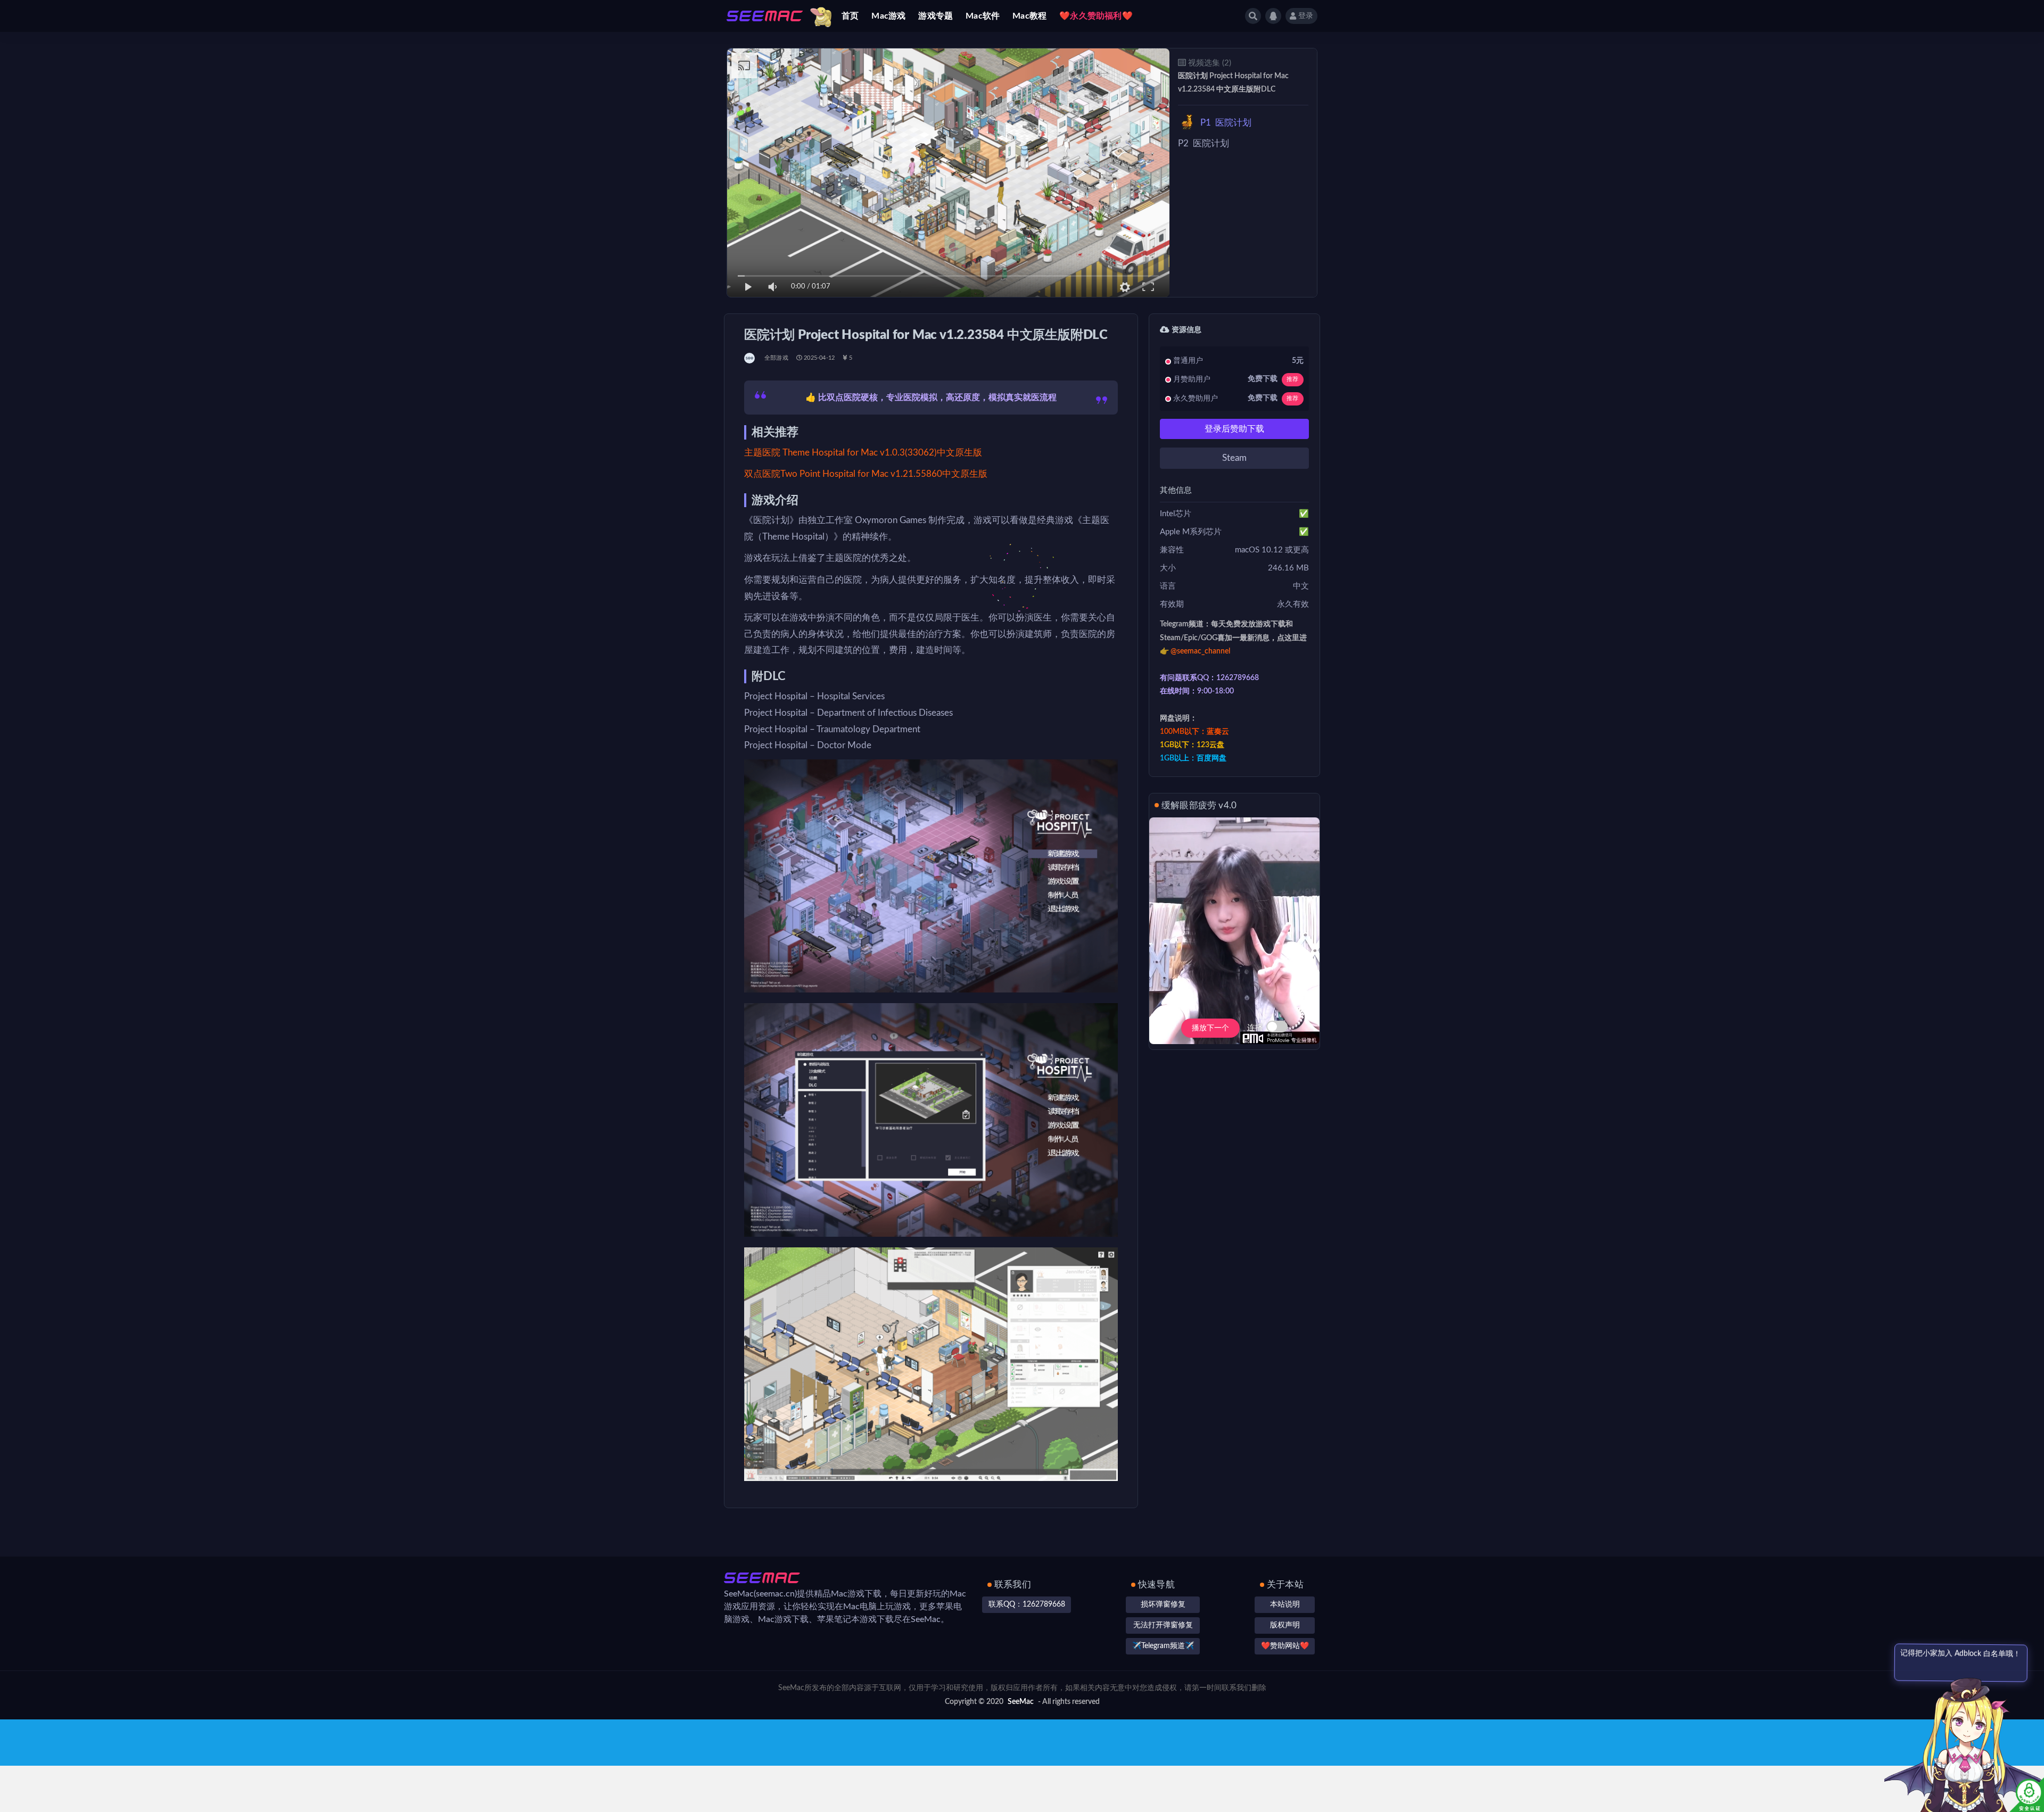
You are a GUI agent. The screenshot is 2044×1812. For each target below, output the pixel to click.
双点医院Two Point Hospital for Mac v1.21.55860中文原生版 (866, 474)
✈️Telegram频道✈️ (1163, 1646)
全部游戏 (776, 358)
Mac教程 (1029, 16)
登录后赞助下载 (1234, 429)
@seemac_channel (1200, 651)
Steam (1234, 458)
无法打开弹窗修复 (1163, 1625)
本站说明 (1285, 1604)
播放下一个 (1210, 1028)
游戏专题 (936, 16)
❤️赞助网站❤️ (1285, 1646)
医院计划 (1226, 123)
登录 (1306, 16)
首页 (850, 16)
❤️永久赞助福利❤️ (1096, 16)
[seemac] (750, 358)
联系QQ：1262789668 (1027, 1604)
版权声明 (1285, 1625)
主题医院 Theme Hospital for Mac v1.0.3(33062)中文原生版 (863, 453)
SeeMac (1021, 1702)
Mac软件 (983, 16)
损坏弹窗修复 (1163, 1604)
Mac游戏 (888, 16)
